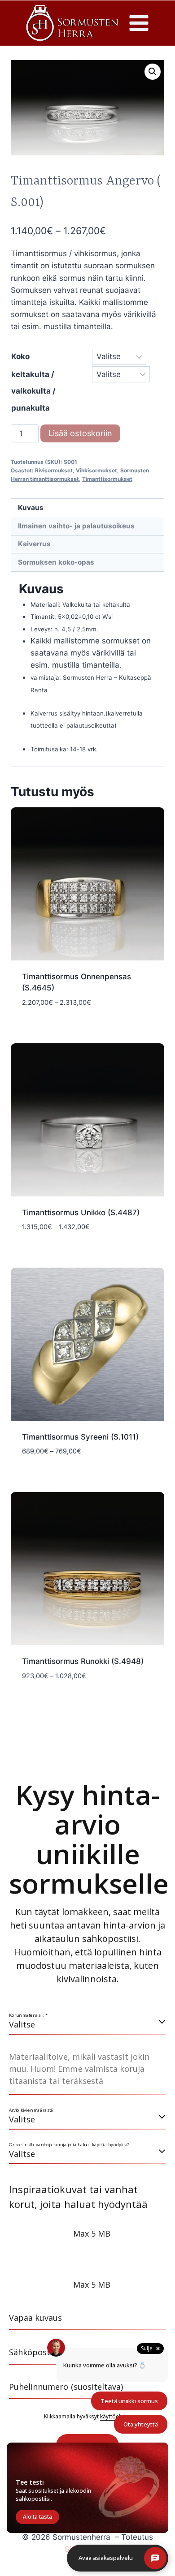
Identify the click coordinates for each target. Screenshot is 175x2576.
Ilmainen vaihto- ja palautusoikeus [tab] (76, 526)
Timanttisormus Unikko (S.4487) (81, 1213)
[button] (153, 72)
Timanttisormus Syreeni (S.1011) (80, 1437)
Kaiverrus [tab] (34, 544)
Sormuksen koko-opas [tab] (56, 562)
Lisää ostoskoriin (80, 433)
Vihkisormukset (96, 470)
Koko (20, 356)
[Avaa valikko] (139, 23)
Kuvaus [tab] (31, 508)
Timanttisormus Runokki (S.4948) (83, 1661)
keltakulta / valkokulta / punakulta (33, 391)
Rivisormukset (54, 470)
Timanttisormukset (107, 479)
